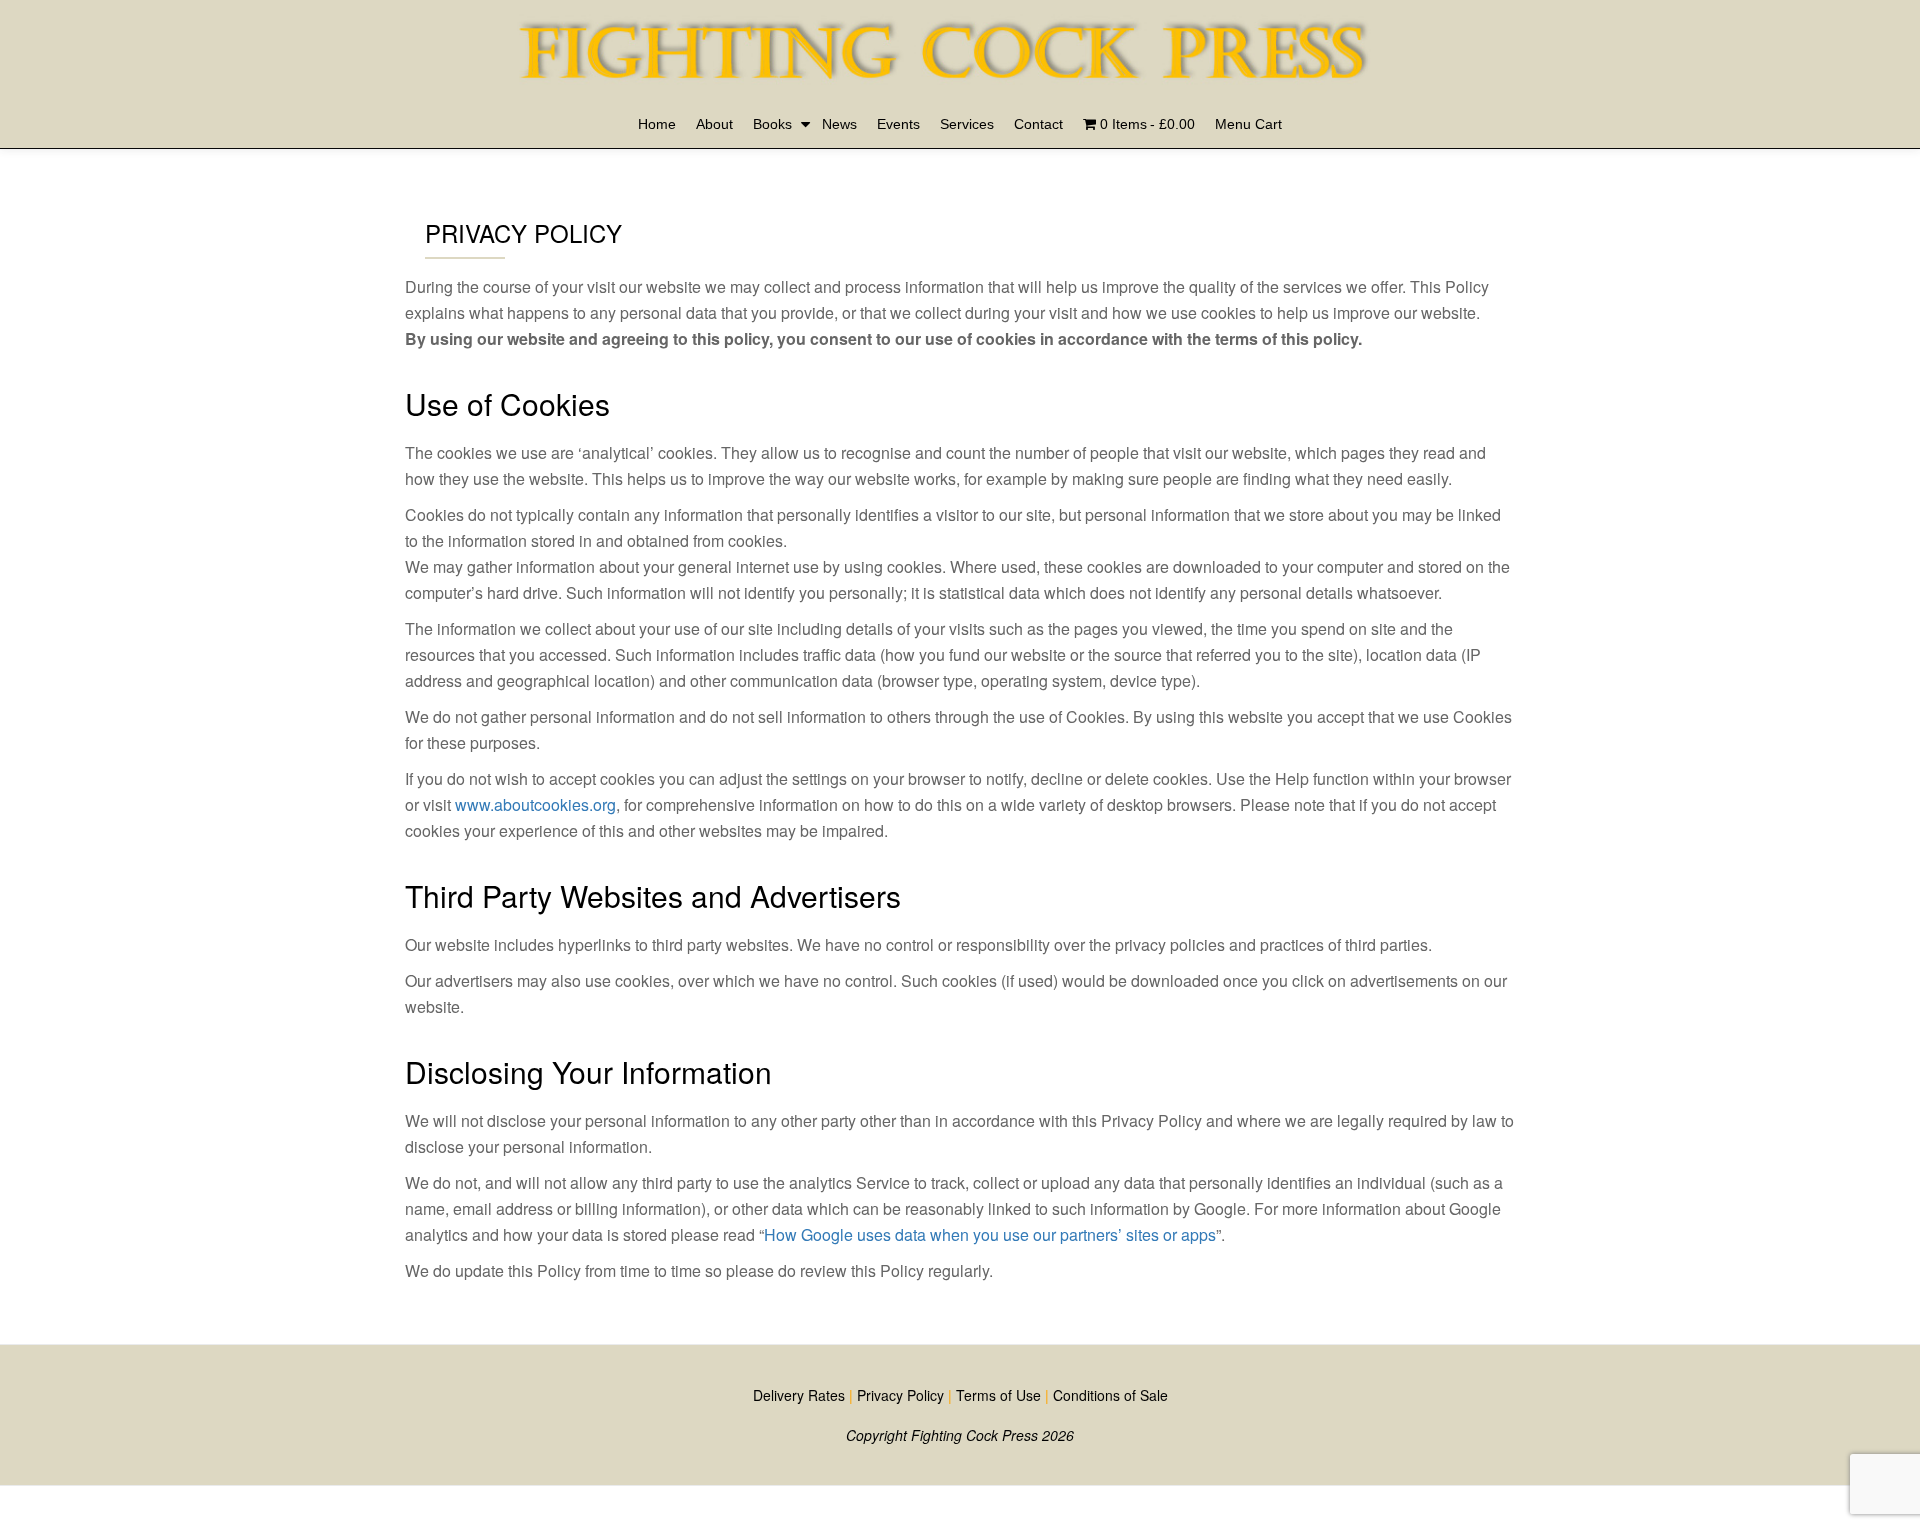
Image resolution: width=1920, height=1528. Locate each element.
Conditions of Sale (1110, 1395)
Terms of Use (998, 1395)
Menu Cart (1248, 124)
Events (898, 124)
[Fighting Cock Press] (952, 35)
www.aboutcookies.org (535, 804)
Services (967, 124)
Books (772, 124)
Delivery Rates (799, 1395)
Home (657, 124)
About (714, 124)
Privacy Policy (900, 1395)
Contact (1038, 124)
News (839, 124)
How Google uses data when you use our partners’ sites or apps (990, 1234)
